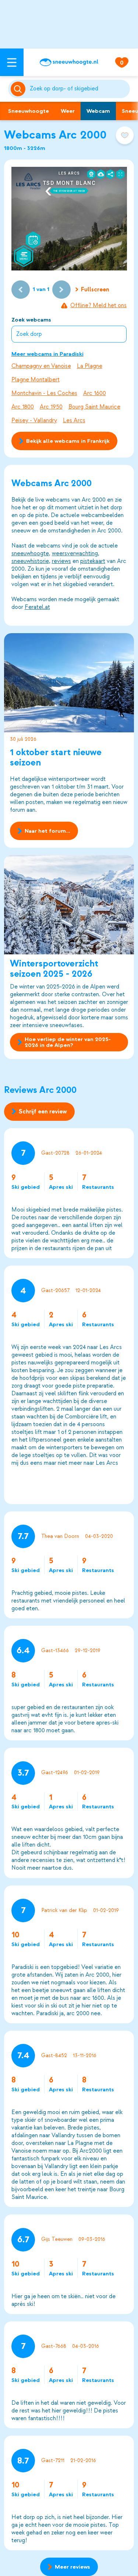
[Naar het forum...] (69, 683)
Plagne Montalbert (36, 380)
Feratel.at (37, 607)
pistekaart (93, 561)
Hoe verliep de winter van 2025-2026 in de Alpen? (68, 1042)
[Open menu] (12, 62)
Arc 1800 (23, 407)
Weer (68, 111)
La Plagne (90, 366)
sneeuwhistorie (30, 561)
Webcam (98, 111)
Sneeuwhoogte (29, 111)
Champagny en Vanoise (41, 366)
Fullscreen (95, 290)
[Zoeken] (79, 89)
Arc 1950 (51, 407)
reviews (61, 561)
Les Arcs (74, 420)
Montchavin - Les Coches (44, 393)
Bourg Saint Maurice (94, 407)
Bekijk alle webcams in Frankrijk (68, 441)
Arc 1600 (95, 393)
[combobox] (79, 89)
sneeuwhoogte (30, 553)
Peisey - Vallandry (34, 420)
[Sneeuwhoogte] (69, 62)
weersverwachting (75, 553)
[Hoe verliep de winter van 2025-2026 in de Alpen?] (69, 905)
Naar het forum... (47, 831)
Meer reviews (72, 2567)
